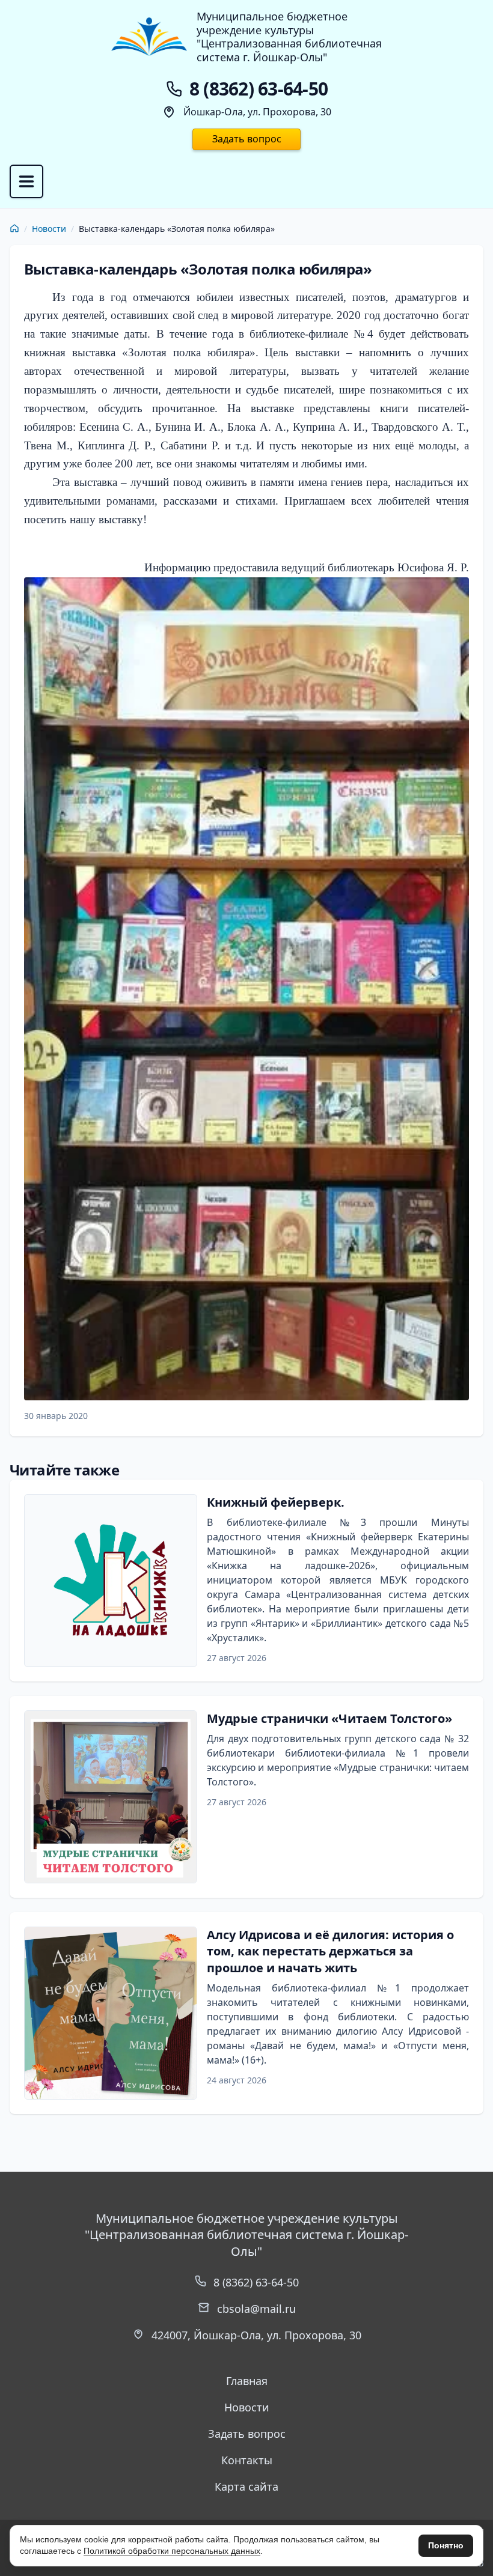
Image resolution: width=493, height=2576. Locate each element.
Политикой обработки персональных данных (172, 2551)
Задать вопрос (247, 139)
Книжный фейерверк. (276, 1502)
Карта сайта (246, 2486)
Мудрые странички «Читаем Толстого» (329, 1718)
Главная (247, 2381)
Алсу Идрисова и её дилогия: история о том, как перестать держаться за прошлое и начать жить (330, 1951)
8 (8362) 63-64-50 (256, 2282)
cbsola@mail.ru (256, 2309)
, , (256, 2335)
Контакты (247, 2460)
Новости (49, 229)
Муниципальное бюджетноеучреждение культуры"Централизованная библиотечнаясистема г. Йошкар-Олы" (289, 37)
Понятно (446, 2545)
